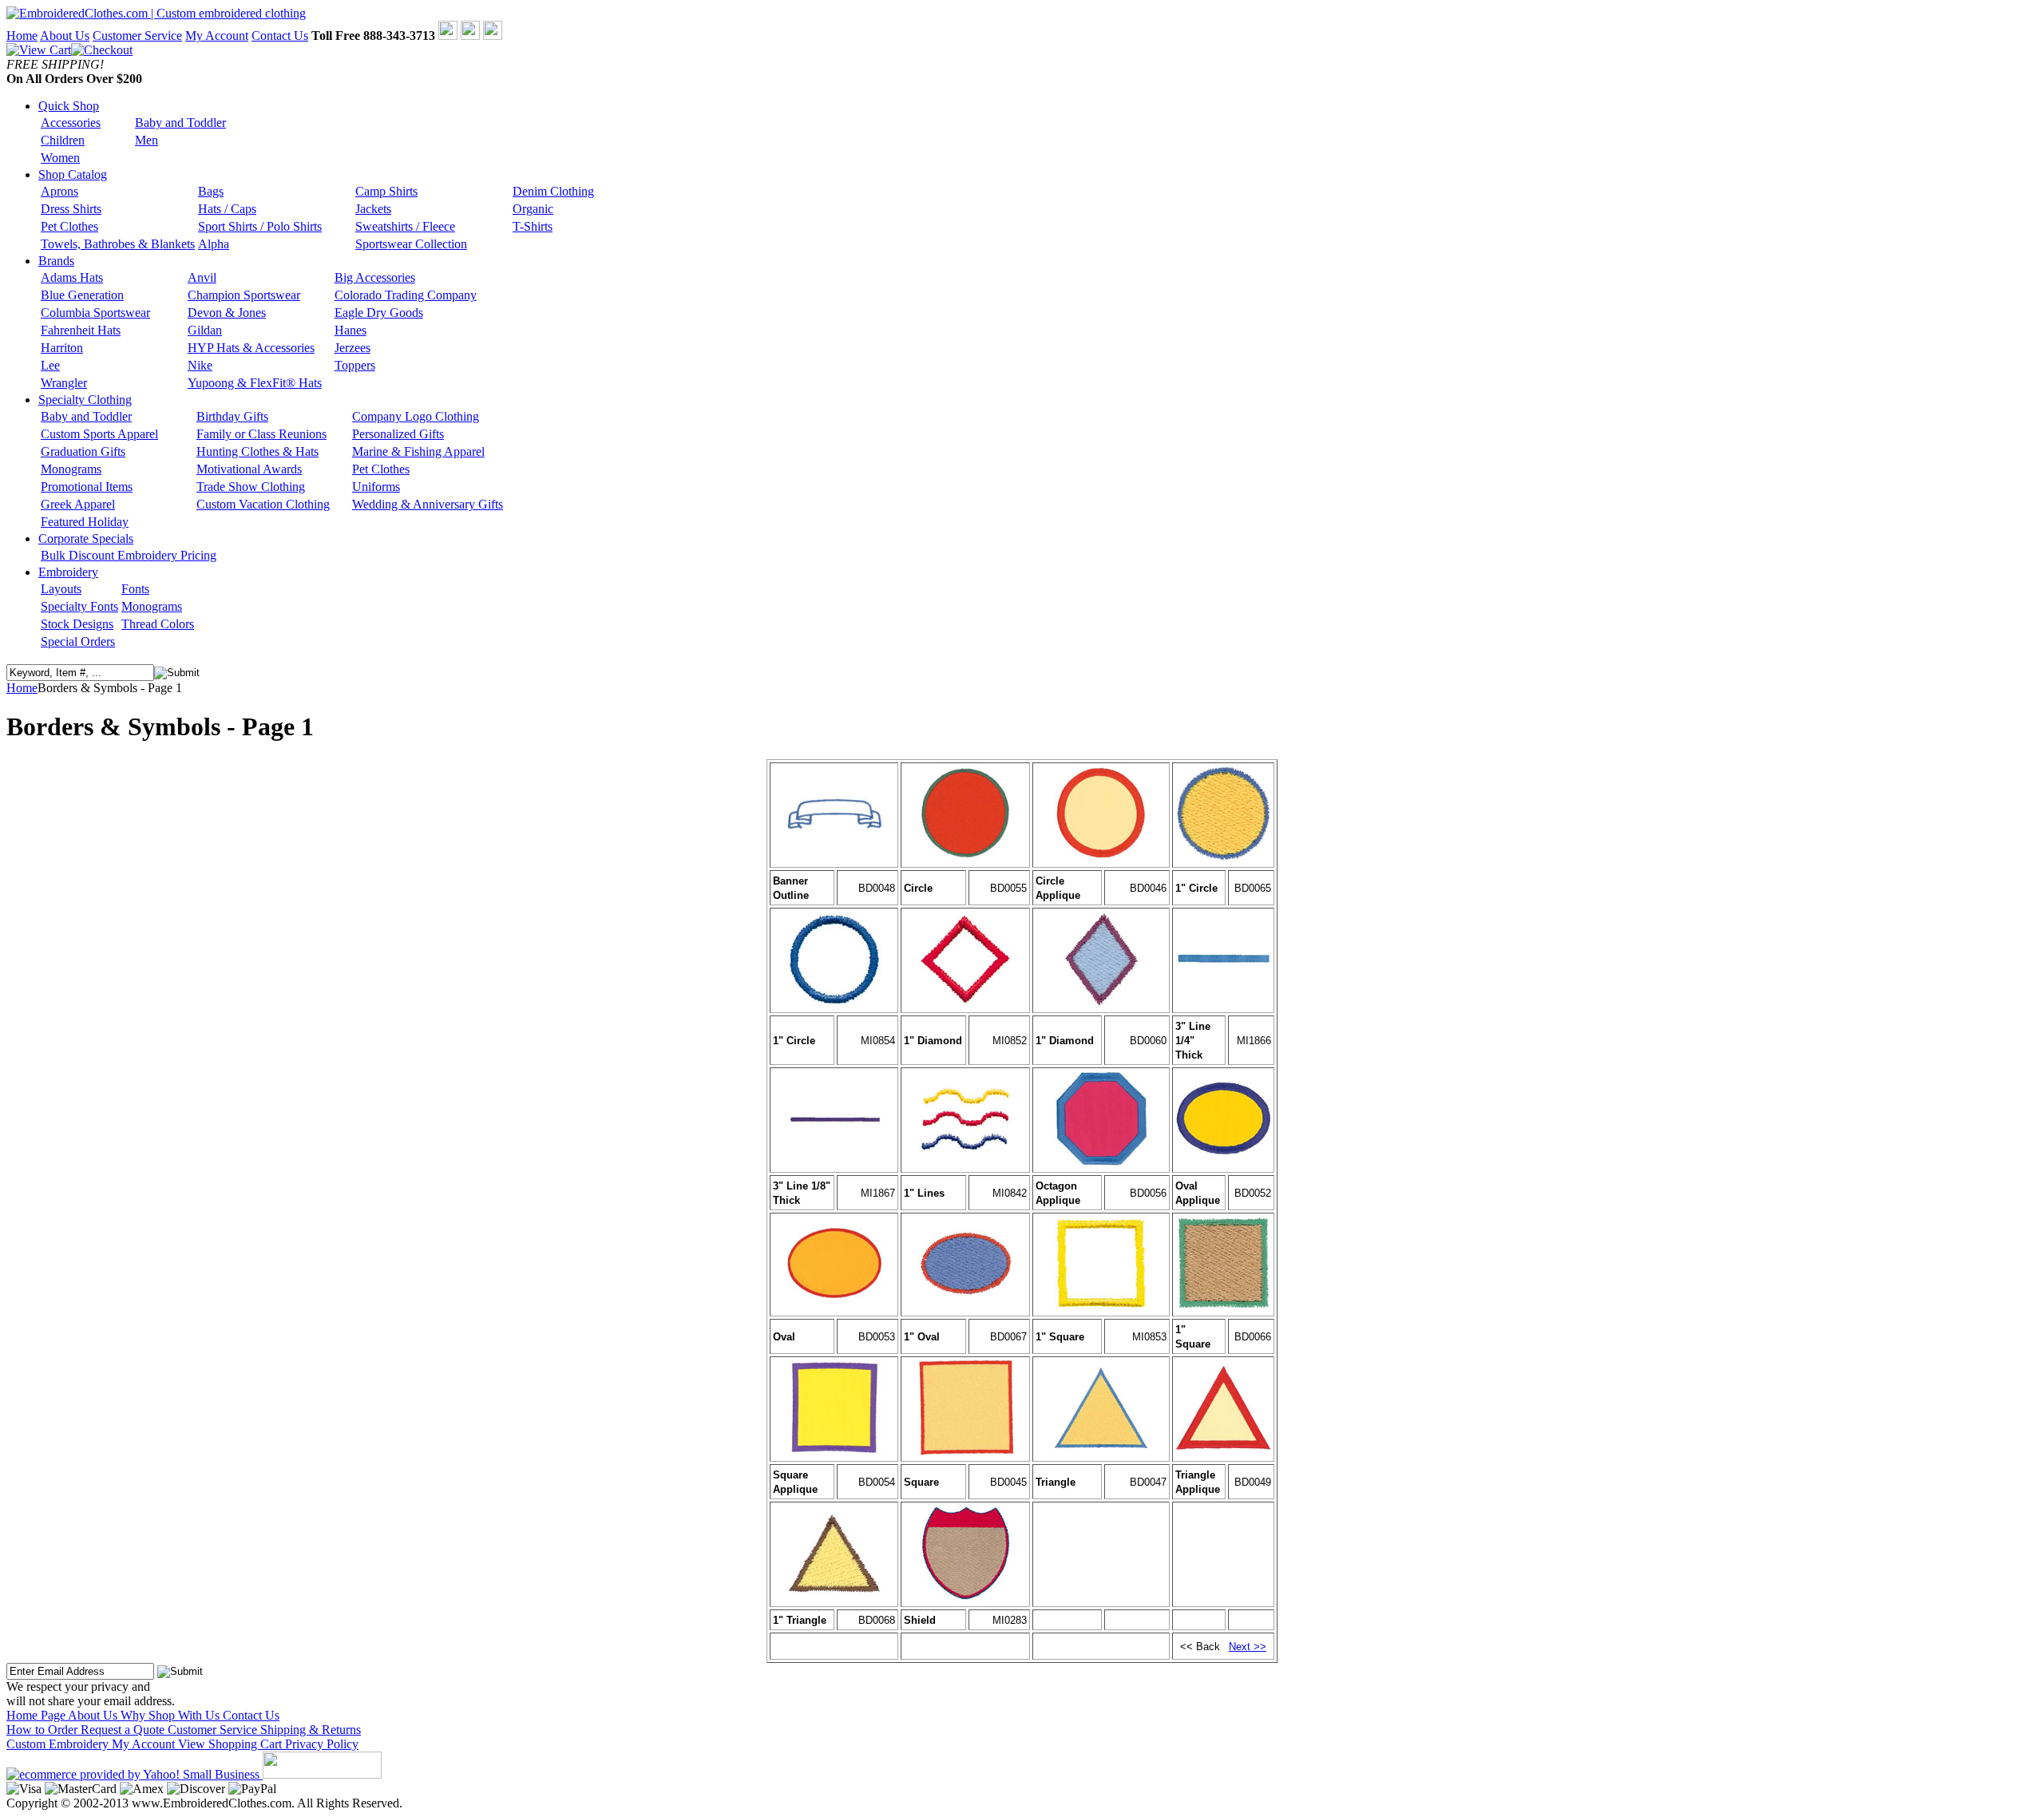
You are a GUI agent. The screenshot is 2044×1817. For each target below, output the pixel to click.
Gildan (205, 330)
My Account (217, 36)
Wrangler (64, 383)
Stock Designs (77, 624)
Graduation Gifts (83, 451)
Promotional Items (87, 487)
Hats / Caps (227, 209)
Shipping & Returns (311, 1730)
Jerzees (353, 348)
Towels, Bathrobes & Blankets (118, 244)
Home (22, 36)
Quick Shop (69, 106)
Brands (56, 261)
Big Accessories (375, 277)
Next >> (1248, 1647)
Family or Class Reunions (261, 434)
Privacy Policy (322, 1744)
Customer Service (137, 36)
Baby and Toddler (180, 123)
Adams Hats (72, 277)
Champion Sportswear (244, 295)
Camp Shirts (386, 191)
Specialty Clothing (85, 400)
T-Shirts (533, 226)
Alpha (214, 244)
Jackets (373, 209)
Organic (533, 209)
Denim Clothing (553, 191)
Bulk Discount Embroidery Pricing (129, 555)
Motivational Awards (249, 469)
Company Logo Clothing (416, 416)
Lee (50, 365)
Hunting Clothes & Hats (257, 451)
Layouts (61, 589)
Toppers (355, 365)
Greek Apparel (78, 504)
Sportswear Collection (411, 244)
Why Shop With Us (172, 1715)
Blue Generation (82, 295)
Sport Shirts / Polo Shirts (260, 226)
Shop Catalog (73, 174)
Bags (211, 191)
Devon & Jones (227, 313)
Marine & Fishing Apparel (418, 451)
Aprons (59, 191)
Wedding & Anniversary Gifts (428, 504)
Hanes (351, 330)
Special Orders (78, 641)
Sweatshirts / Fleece (405, 226)
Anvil (202, 277)
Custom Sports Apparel (99, 434)
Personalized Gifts (398, 434)
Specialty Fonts (79, 606)
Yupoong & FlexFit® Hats (255, 383)
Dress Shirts (71, 209)
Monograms (71, 469)
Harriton (62, 348)
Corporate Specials (86, 538)
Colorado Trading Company (406, 295)
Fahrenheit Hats (81, 330)
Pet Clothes (69, 226)
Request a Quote (124, 1730)
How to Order (44, 1730)
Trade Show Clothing (251, 487)
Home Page (37, 1715)
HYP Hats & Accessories (251, 348)
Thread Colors (158, 624)
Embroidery (68, 572)
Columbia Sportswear (95, 313)
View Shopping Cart (232, 1744)
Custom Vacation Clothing (263, 504)
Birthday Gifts (232, 416)
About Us (65, 36)
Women (60, 158)
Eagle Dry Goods (379, 313)
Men (147, 140)
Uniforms (376, 487)
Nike (200, 365)
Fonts (135, 589)
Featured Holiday (85, 522)
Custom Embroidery (59, 1744)
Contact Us (280, 36)
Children (63, 140)
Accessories (71, 123)
